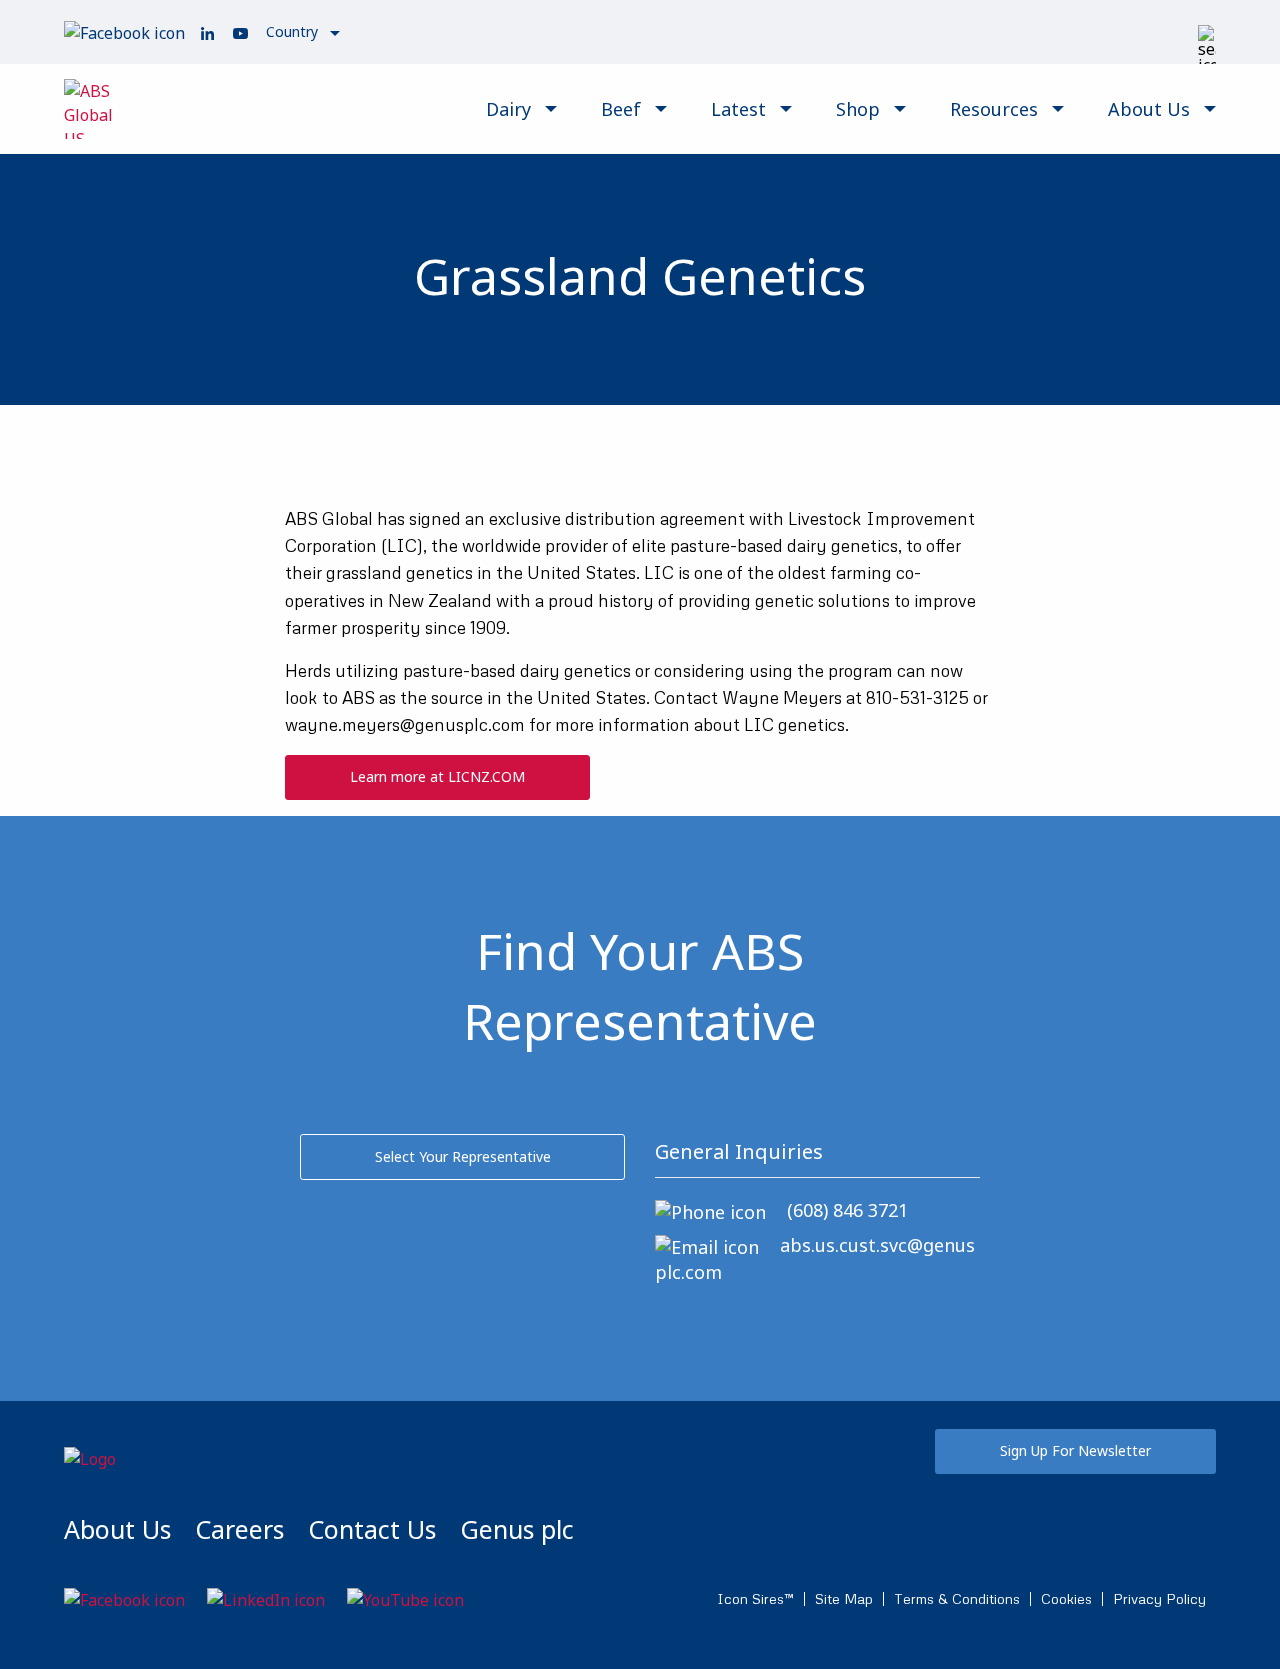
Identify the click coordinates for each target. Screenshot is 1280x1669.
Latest (738, 109)
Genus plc (517, 1529)
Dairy (508, 109)
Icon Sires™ (755, 1599)
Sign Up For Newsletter (1075, 1450)
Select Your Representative (463, 1156)
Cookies (1066, 1599)
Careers (239, 1529)
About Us (1149, 109)
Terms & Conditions (957, 1599)
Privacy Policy (1159, 1599)
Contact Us (372, 1529)
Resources (994, 109)
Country (292, 31)
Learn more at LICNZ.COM (437, 776)
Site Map (844, 1599)
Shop (858, 109)
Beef (621, 109)
